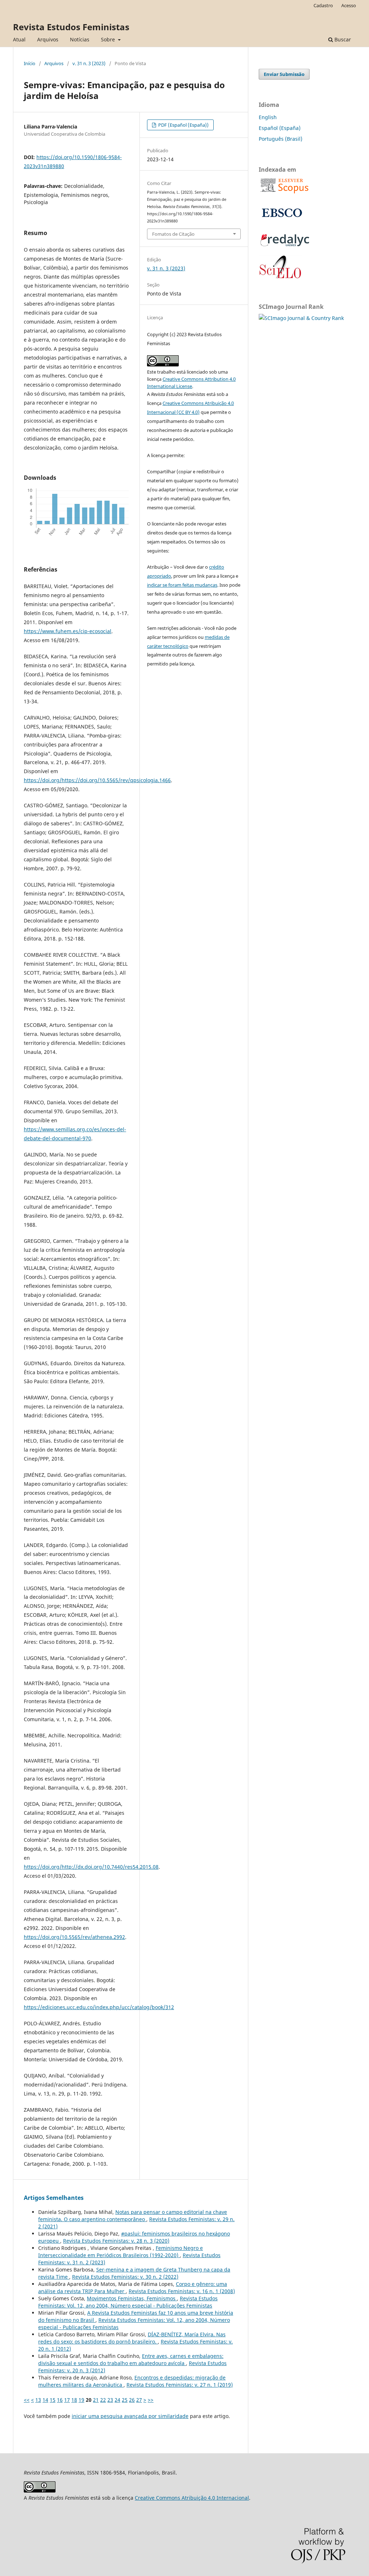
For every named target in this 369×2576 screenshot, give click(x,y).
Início (30, 63)
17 (67, 2400)
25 (125, 2400)
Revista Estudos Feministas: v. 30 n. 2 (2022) (125, 2277)
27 (139, 2400)
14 (45, 2400)
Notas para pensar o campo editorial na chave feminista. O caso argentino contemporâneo (133, 2216)
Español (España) (280, 128)
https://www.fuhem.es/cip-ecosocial (68, 631)
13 (38, 2400)
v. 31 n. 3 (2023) (89, 63)
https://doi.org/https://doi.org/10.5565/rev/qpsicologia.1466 (97, 780)
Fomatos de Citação (173, 234)
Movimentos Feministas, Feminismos (132, 2298)
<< (27, 2400)
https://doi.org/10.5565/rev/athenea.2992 (74, 1937)
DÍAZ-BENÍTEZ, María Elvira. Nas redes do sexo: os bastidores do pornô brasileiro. (132, 2338)
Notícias (80, 39)
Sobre (109, 39)
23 (110, 2400)
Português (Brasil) (281, 139)
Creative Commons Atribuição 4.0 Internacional (192, 2498)
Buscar (342, 39)
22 (103, 2400)
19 (81, 2400)
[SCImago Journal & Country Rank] (301, 318)
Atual (19, 39)
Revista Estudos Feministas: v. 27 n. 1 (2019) (180, 2385)
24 (117, 2400)
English (268, 117)
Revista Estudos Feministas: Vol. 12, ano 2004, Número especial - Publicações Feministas (128, 2302)
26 (132, 2400)
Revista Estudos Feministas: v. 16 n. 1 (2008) (182, 2291)
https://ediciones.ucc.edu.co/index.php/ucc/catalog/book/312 (99, 2007)
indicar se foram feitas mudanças (182, 585)
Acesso (349, 5)
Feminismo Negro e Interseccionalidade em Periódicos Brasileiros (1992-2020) (121, 2252)
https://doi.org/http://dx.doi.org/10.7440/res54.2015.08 (91, 1867)
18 (74, 2400)
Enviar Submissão (284, 74)
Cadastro (323, 5)
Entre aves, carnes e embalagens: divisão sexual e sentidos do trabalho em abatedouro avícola (131, 2360)
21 (96, 2400)
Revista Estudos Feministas (71, 27)
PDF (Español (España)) (183, 125)
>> (151, 2400)
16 (60, 2400)
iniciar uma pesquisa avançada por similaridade (130, 2416)
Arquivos (48, 39)
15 (53, 2400)
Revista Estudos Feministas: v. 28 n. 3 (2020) (116, 2241)
